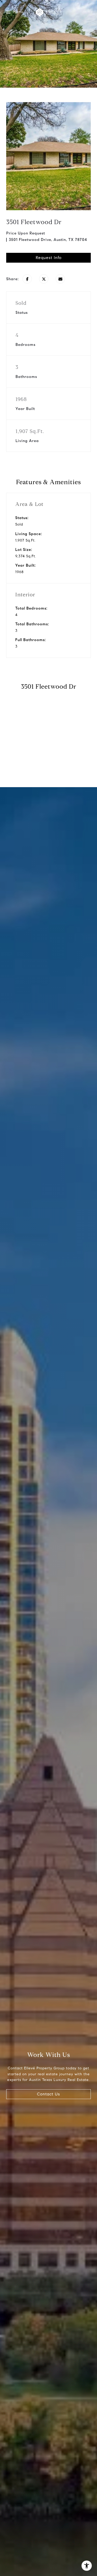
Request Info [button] (49, 258)
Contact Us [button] (48, 2094)
